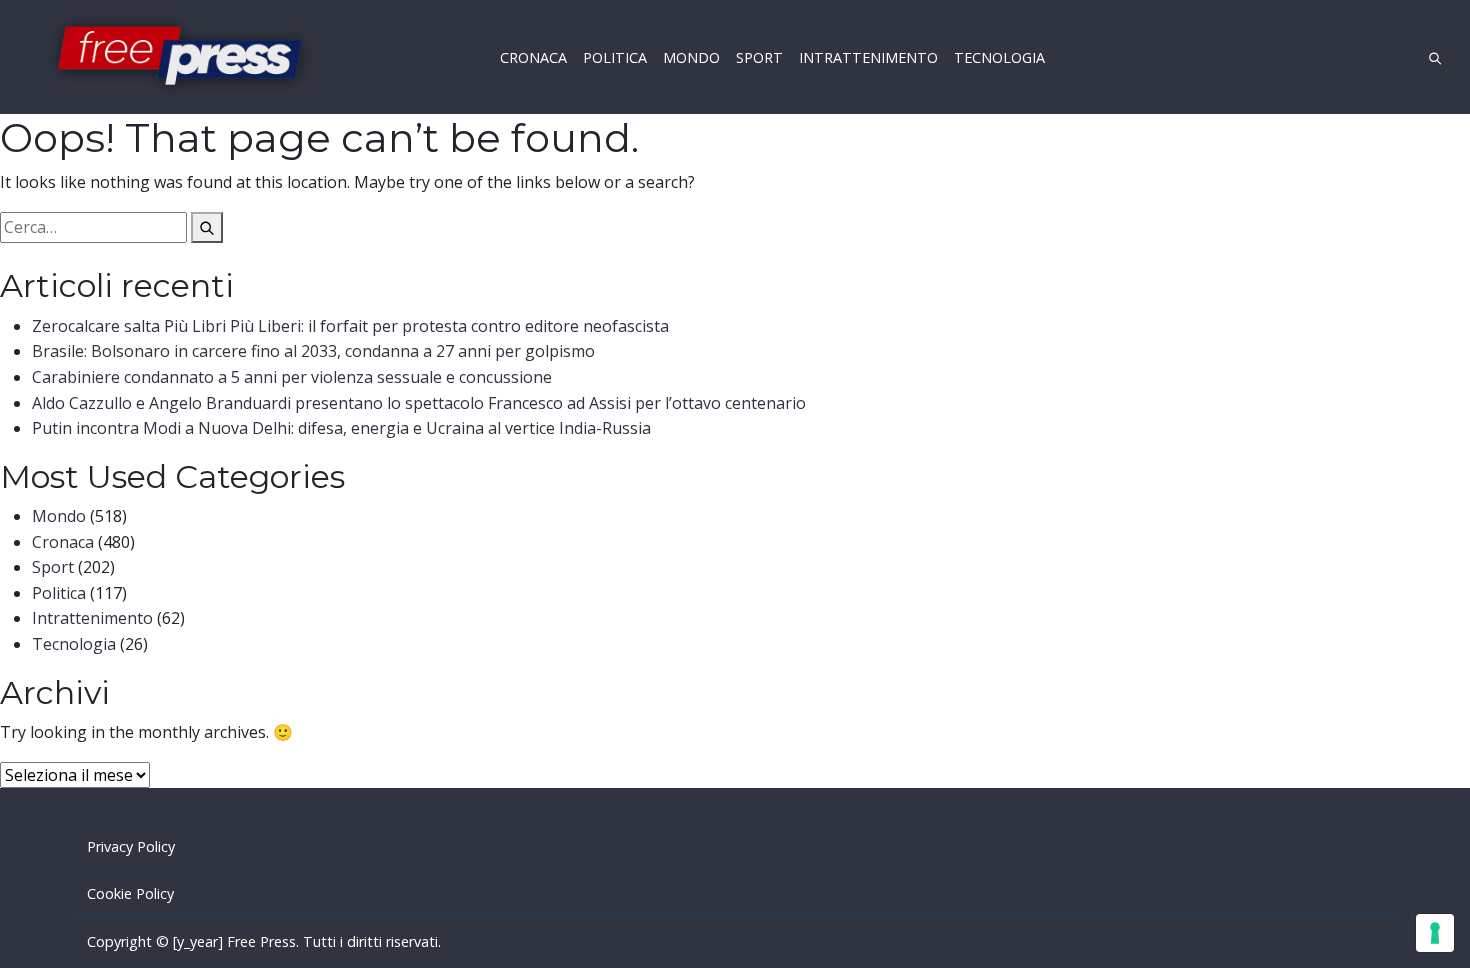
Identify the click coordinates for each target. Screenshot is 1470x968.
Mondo (59, 516)
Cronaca (63, 542)
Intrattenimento (92, 618)
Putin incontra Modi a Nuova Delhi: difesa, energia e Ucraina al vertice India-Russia (341, 428)
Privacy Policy (131, 846)
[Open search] (1435, 57)
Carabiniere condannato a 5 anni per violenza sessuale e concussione (292, 377)
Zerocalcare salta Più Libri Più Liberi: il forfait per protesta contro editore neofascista (350, 326)
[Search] (207, 228)
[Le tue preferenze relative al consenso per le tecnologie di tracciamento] (1435, 933)
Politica (59, 593)
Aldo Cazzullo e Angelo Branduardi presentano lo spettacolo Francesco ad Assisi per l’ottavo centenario (419, 403)
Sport (53, 567)
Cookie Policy (130, 893)
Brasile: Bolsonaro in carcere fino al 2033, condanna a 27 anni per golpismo (313, 351)
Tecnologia (74, 644)
